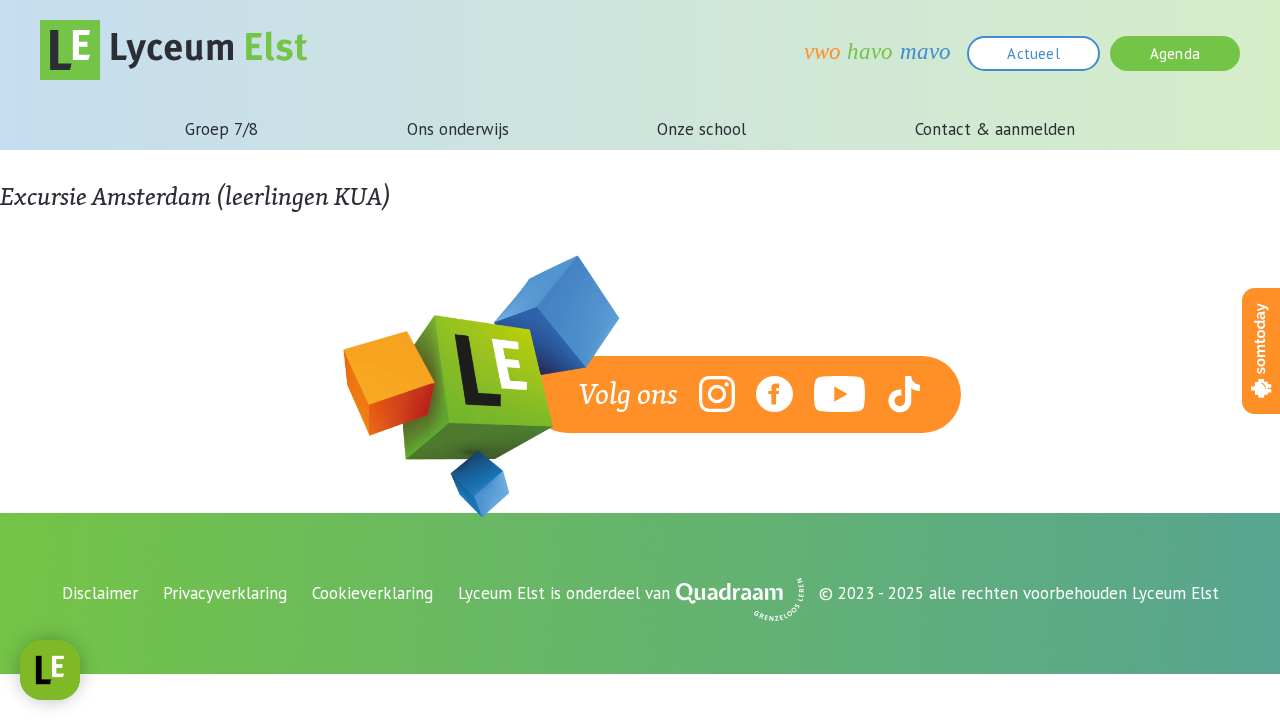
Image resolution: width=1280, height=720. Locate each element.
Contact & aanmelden (995, 129)
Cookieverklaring (372, 593)
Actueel (1033, 53)
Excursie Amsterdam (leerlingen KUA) (195, 196)
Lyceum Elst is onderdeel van (564, 593)
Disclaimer (100, 593)
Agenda (1175, 53)
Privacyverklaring (225, 593)
